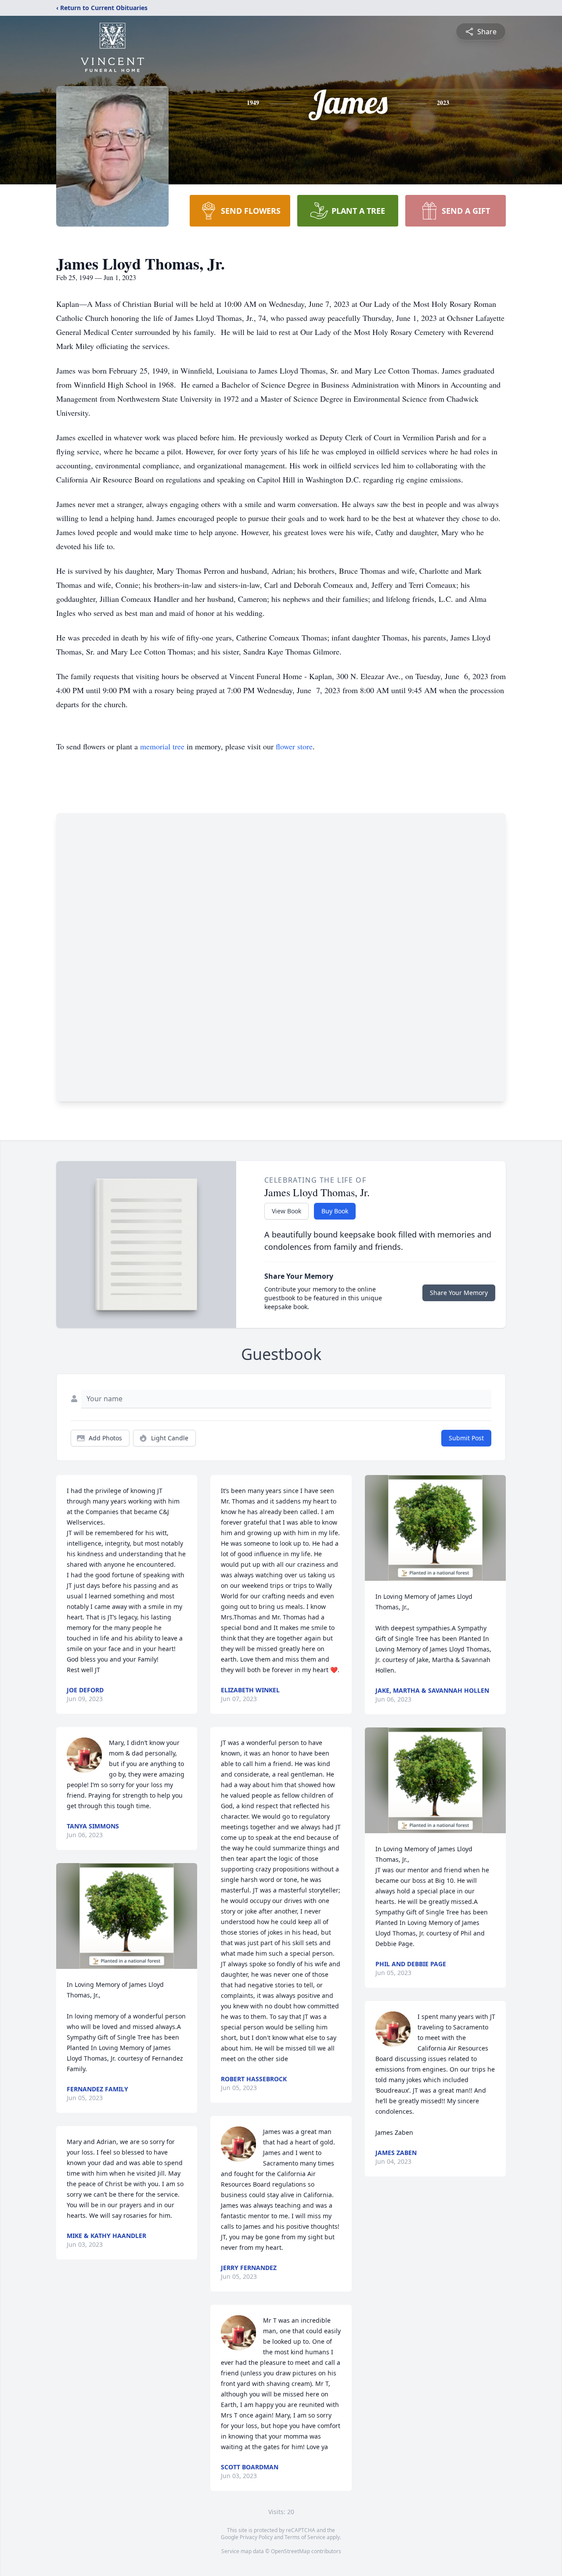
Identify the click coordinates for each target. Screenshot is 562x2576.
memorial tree (162, 746)
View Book (286, 1211)
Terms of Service (305, 2537)
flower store (294, 746)
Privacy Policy (256, 2537)
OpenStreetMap (290, 2551)
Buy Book (335, 1211)
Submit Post (466, 1438)
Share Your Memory (459, 1293)
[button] (127, 1916)
